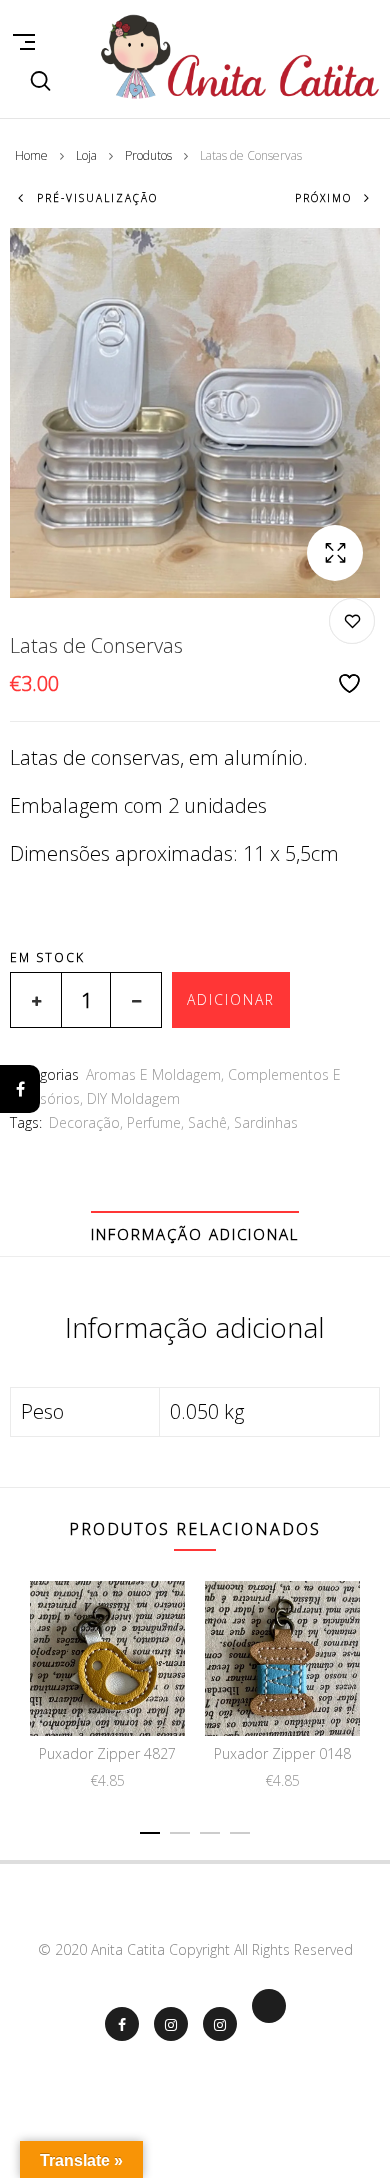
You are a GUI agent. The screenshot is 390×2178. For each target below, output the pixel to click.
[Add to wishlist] (352, 647)
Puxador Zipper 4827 (107, 1753)
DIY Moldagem (133, 1098)
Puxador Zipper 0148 (282, 1753)
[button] (335, 553)
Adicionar (231, 999)
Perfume (154, 1122)
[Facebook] (20, 1089)
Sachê (207, 1122)
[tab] (195, 1234)
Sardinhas (266, 1122)
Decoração (84, 1122)
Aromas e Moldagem (153, 1074)
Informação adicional (195, 1234)
